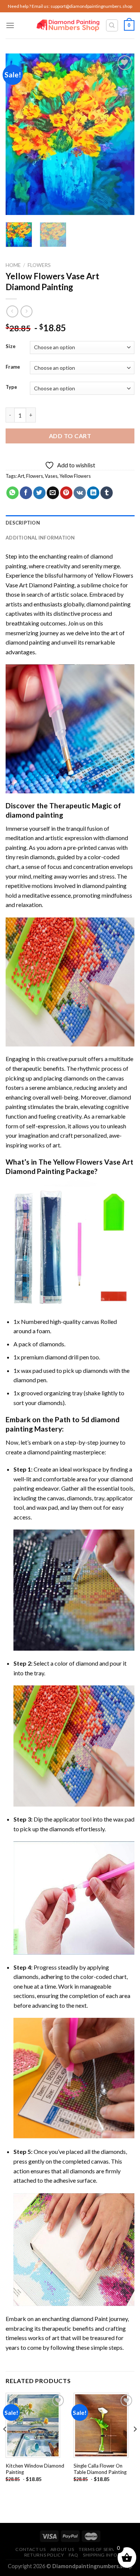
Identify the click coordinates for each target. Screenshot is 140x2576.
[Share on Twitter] (39, 493)
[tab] (70, 523)
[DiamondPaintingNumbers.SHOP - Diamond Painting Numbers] (68, 26)
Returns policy (44, 2555)
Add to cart (70, 436)
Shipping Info (100, 2555)
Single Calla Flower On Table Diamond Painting (100, 2469)
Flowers (39, 265)
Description (23, 523)
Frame (13, 367)
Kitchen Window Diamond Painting (35, 2469)
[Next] (122, 134)
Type (11, 387)
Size (11, 347)
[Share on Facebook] (26, 493)
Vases (51, 476)
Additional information (40, 538)
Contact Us (30, 2549)
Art (21, 476)
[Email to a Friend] (53, 493)
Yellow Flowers (75, 476)
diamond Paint (89, 2319)
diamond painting (108, 604)
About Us (62, 2549)
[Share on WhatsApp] (13, 493)
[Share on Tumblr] (107, 493)
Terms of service (101, 2549)
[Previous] (18, 134)
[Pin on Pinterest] (66, 493)
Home (13, 265)
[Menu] (10, 25)
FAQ (74, 2555)
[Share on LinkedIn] (93, 493)
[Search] (112, 25)
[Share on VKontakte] (80, 493)
